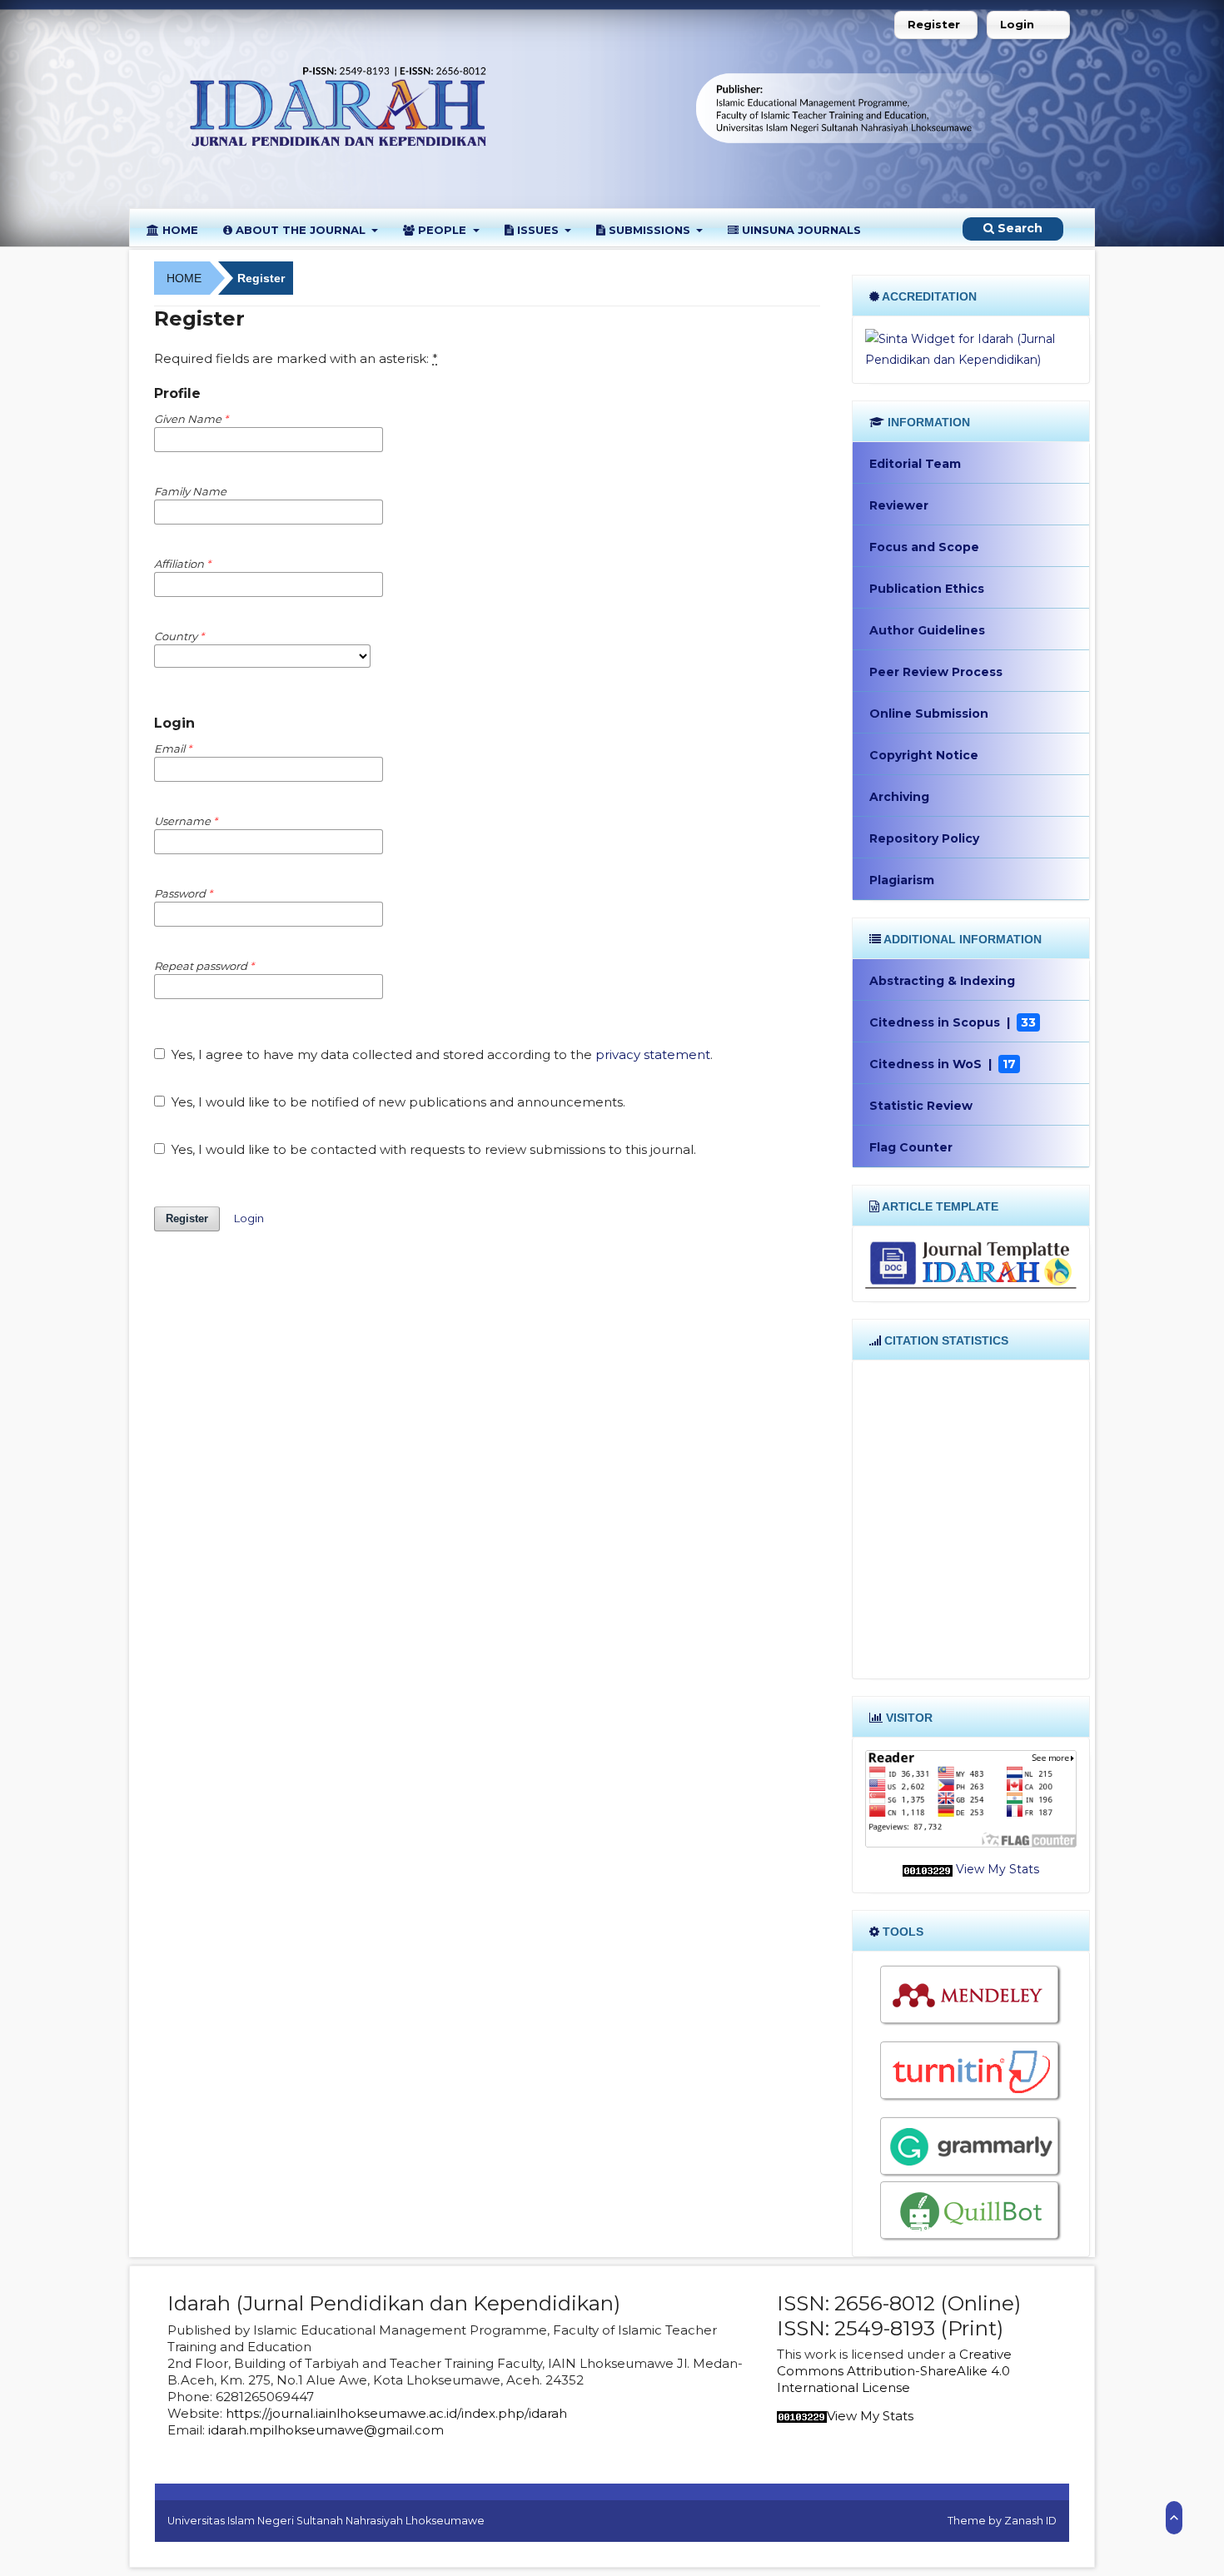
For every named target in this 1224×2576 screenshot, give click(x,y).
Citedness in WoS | (943, 1064)
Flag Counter (911, 1147)
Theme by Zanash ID (1002, 2521)
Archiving (899, 797)
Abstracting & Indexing (942, 981)
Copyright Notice (924, 755)
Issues (538, 230)
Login (1017, 24)
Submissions (649, 230)
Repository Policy (924, 838)
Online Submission (929, 714)
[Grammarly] (971, 2147)
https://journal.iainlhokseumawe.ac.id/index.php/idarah (396, 2413)
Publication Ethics (927, 589)
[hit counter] (928, 1869)
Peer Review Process (936, 672)
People (442, 230)
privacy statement (653, 1054)
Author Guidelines (927, 630)
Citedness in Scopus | (953, 1022)
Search (1018, 228)
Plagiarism (902, 880)
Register (934, 24)
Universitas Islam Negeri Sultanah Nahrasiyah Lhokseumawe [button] (326, 2521)
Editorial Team (915, 464)
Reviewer (899, 505)
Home (179, 230)
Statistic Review (921, 1106)
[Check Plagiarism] (971, 2071)
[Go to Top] (1174, 2518)
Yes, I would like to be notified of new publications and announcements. (397, 1102)
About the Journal (301, 230)
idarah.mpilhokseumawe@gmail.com (326, 2430)
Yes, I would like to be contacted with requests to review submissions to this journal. (432, 1149)
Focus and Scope (924, 547)
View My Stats (998, 1869)
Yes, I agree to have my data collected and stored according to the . (440, 1054)
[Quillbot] (971, 2211)
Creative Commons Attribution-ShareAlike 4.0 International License (894, 2371)
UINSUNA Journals (800, 230)
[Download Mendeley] (971, 1996)
